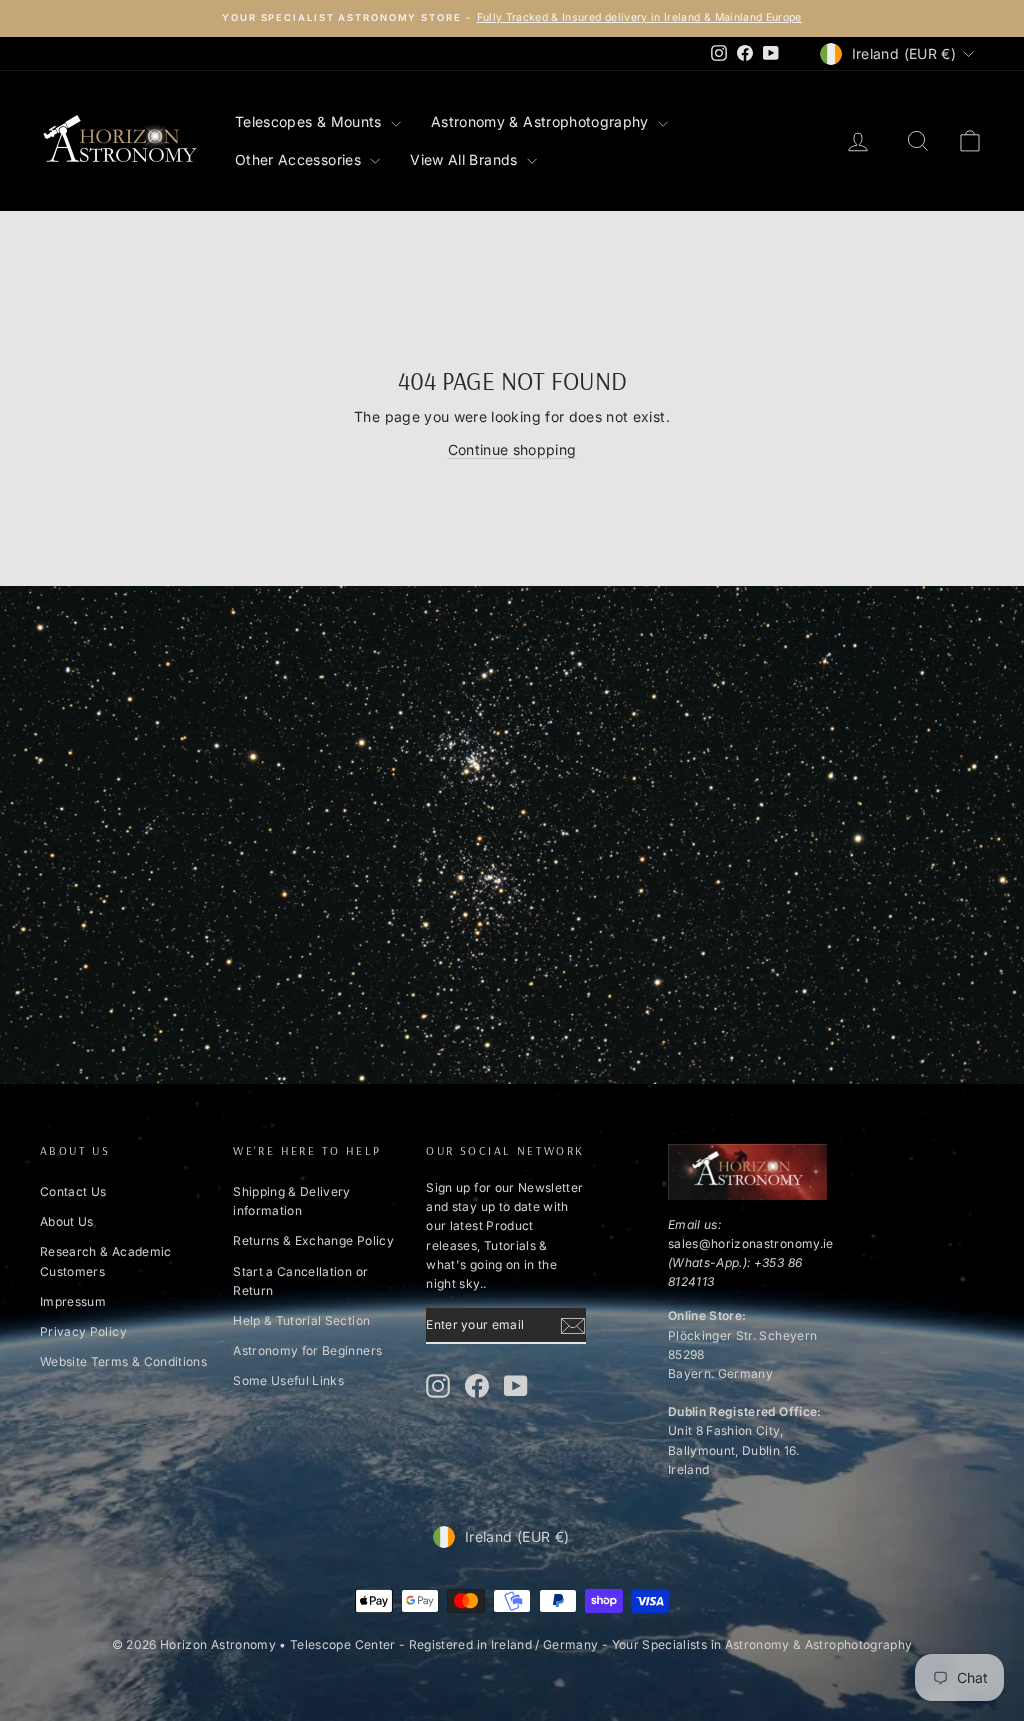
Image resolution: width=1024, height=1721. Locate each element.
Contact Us (73, 1191)
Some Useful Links (288, 1380)
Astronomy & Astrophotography (542, 121)
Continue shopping (512, 449)
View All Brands (466, 159)
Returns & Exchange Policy (313, 1240)
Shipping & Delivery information (292, 1201)
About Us (67, 1221)
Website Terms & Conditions (123, 1361)
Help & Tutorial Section (301, 1320)
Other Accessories (300, 159)
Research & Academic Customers (106, 1261)
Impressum (73, 1301)
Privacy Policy (83, 1331)
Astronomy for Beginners (307, 1350)
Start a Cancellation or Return (300, 1281)
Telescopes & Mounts (310, 121)
